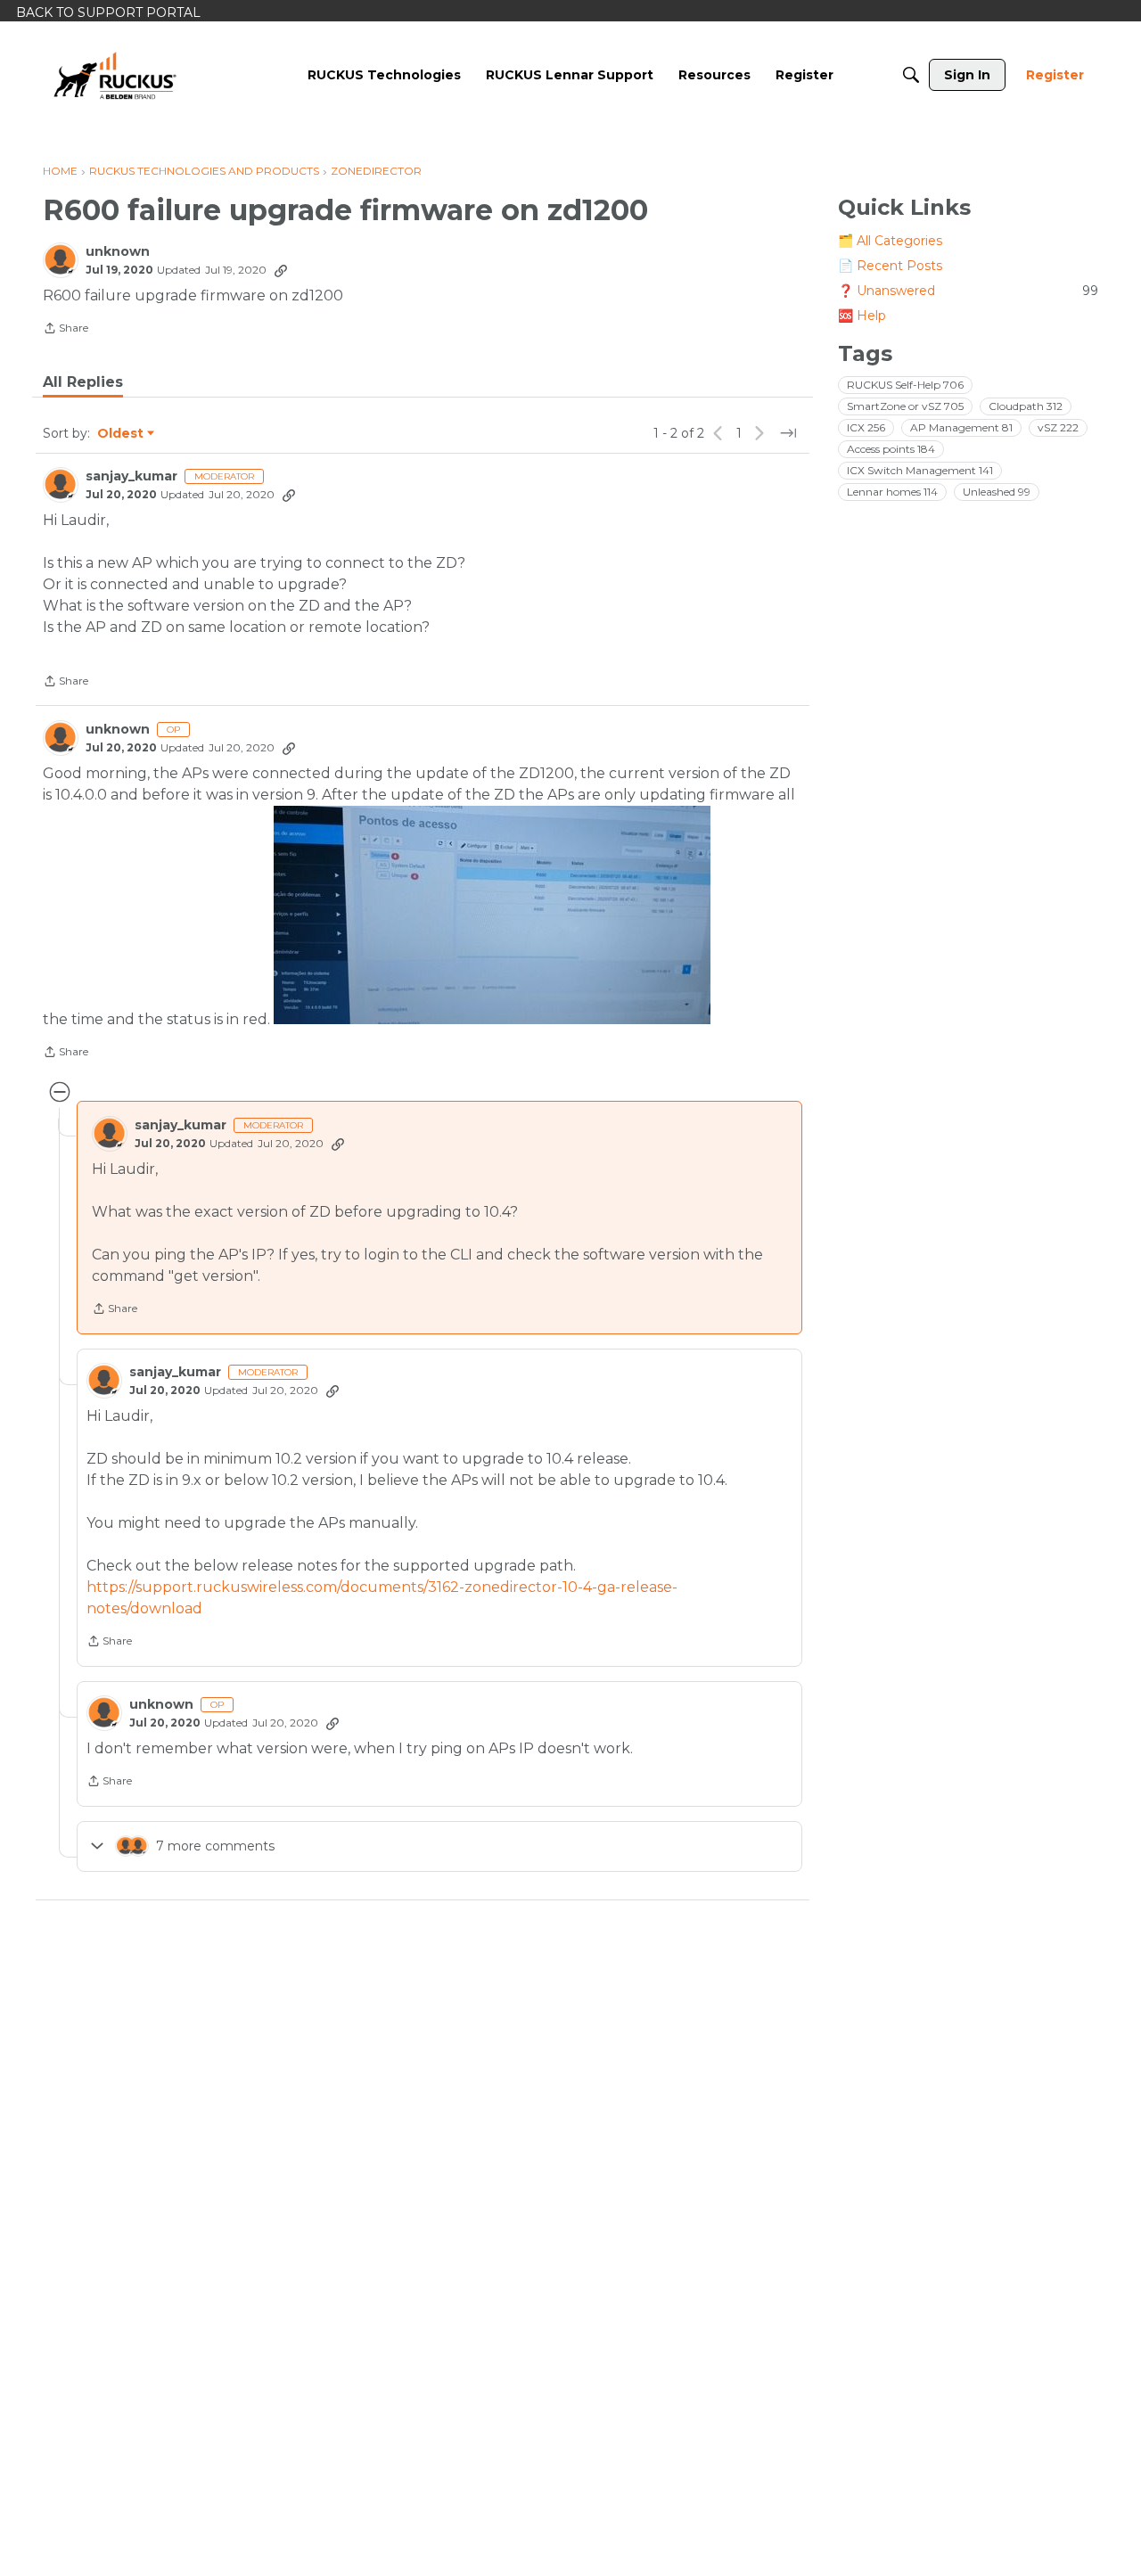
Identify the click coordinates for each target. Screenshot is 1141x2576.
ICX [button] (866, 427)
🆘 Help (862, 316)
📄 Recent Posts (890, 266)
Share (66, 330)
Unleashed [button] (997, 492)
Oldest (121, 434)
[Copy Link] (281, 270)
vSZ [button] (1058, 427)
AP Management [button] (961, 427)
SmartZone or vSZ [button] (905, 406)
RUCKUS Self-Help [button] (905, 385)
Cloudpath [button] (1026, 406)
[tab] (83, 382)
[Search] (911, 75)
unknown (118, 252)
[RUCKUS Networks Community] (115, 75)
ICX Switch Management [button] (920, 470)
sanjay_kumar (131, 476)
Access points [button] (891, 449)
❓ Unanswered (968, 291)
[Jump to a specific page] (788, 433)
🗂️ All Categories (890, 241)
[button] (492, 915)
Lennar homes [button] (892, 492)
